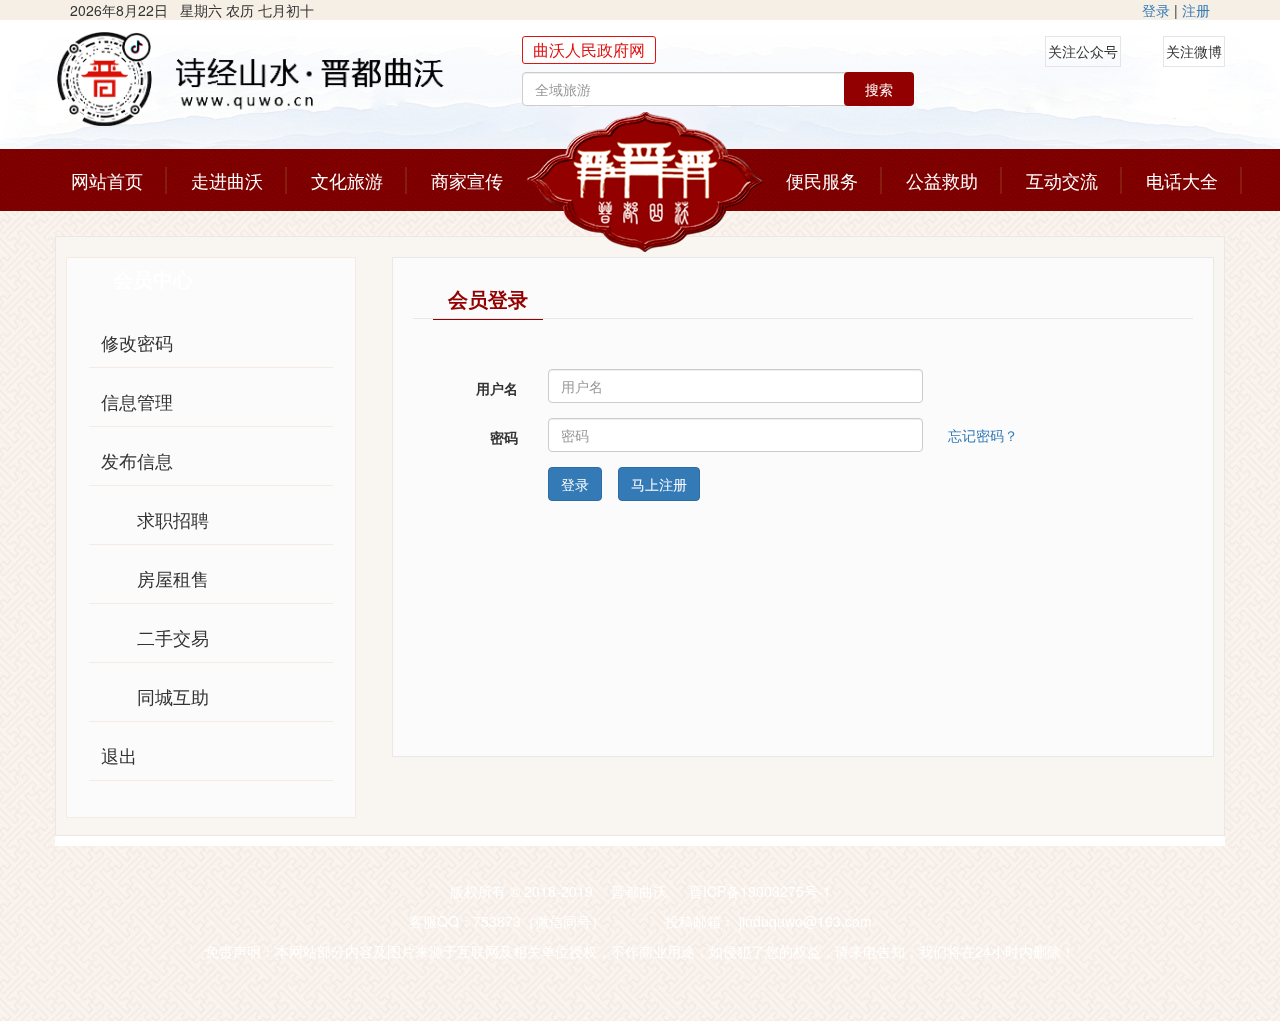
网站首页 (107, 180)
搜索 (879, 89)
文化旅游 (347, 180)
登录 (1156, 10)
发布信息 (137, 460)
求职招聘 (173, 519)
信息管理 (137, 401)
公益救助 (942, 180)
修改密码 (137, 342)
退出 (119, 755)
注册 (1196, 10)
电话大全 (1182, 180)
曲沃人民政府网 (589, 49)
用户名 (497, 388)
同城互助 (173, 696)
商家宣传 (467, 180)
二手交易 (173, 637)
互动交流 (1062, 180)
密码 (504, 437)
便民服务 (822, 180)
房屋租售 (173, 578)
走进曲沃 (227, 180)
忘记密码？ (983, 433)
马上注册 (659, 484)
